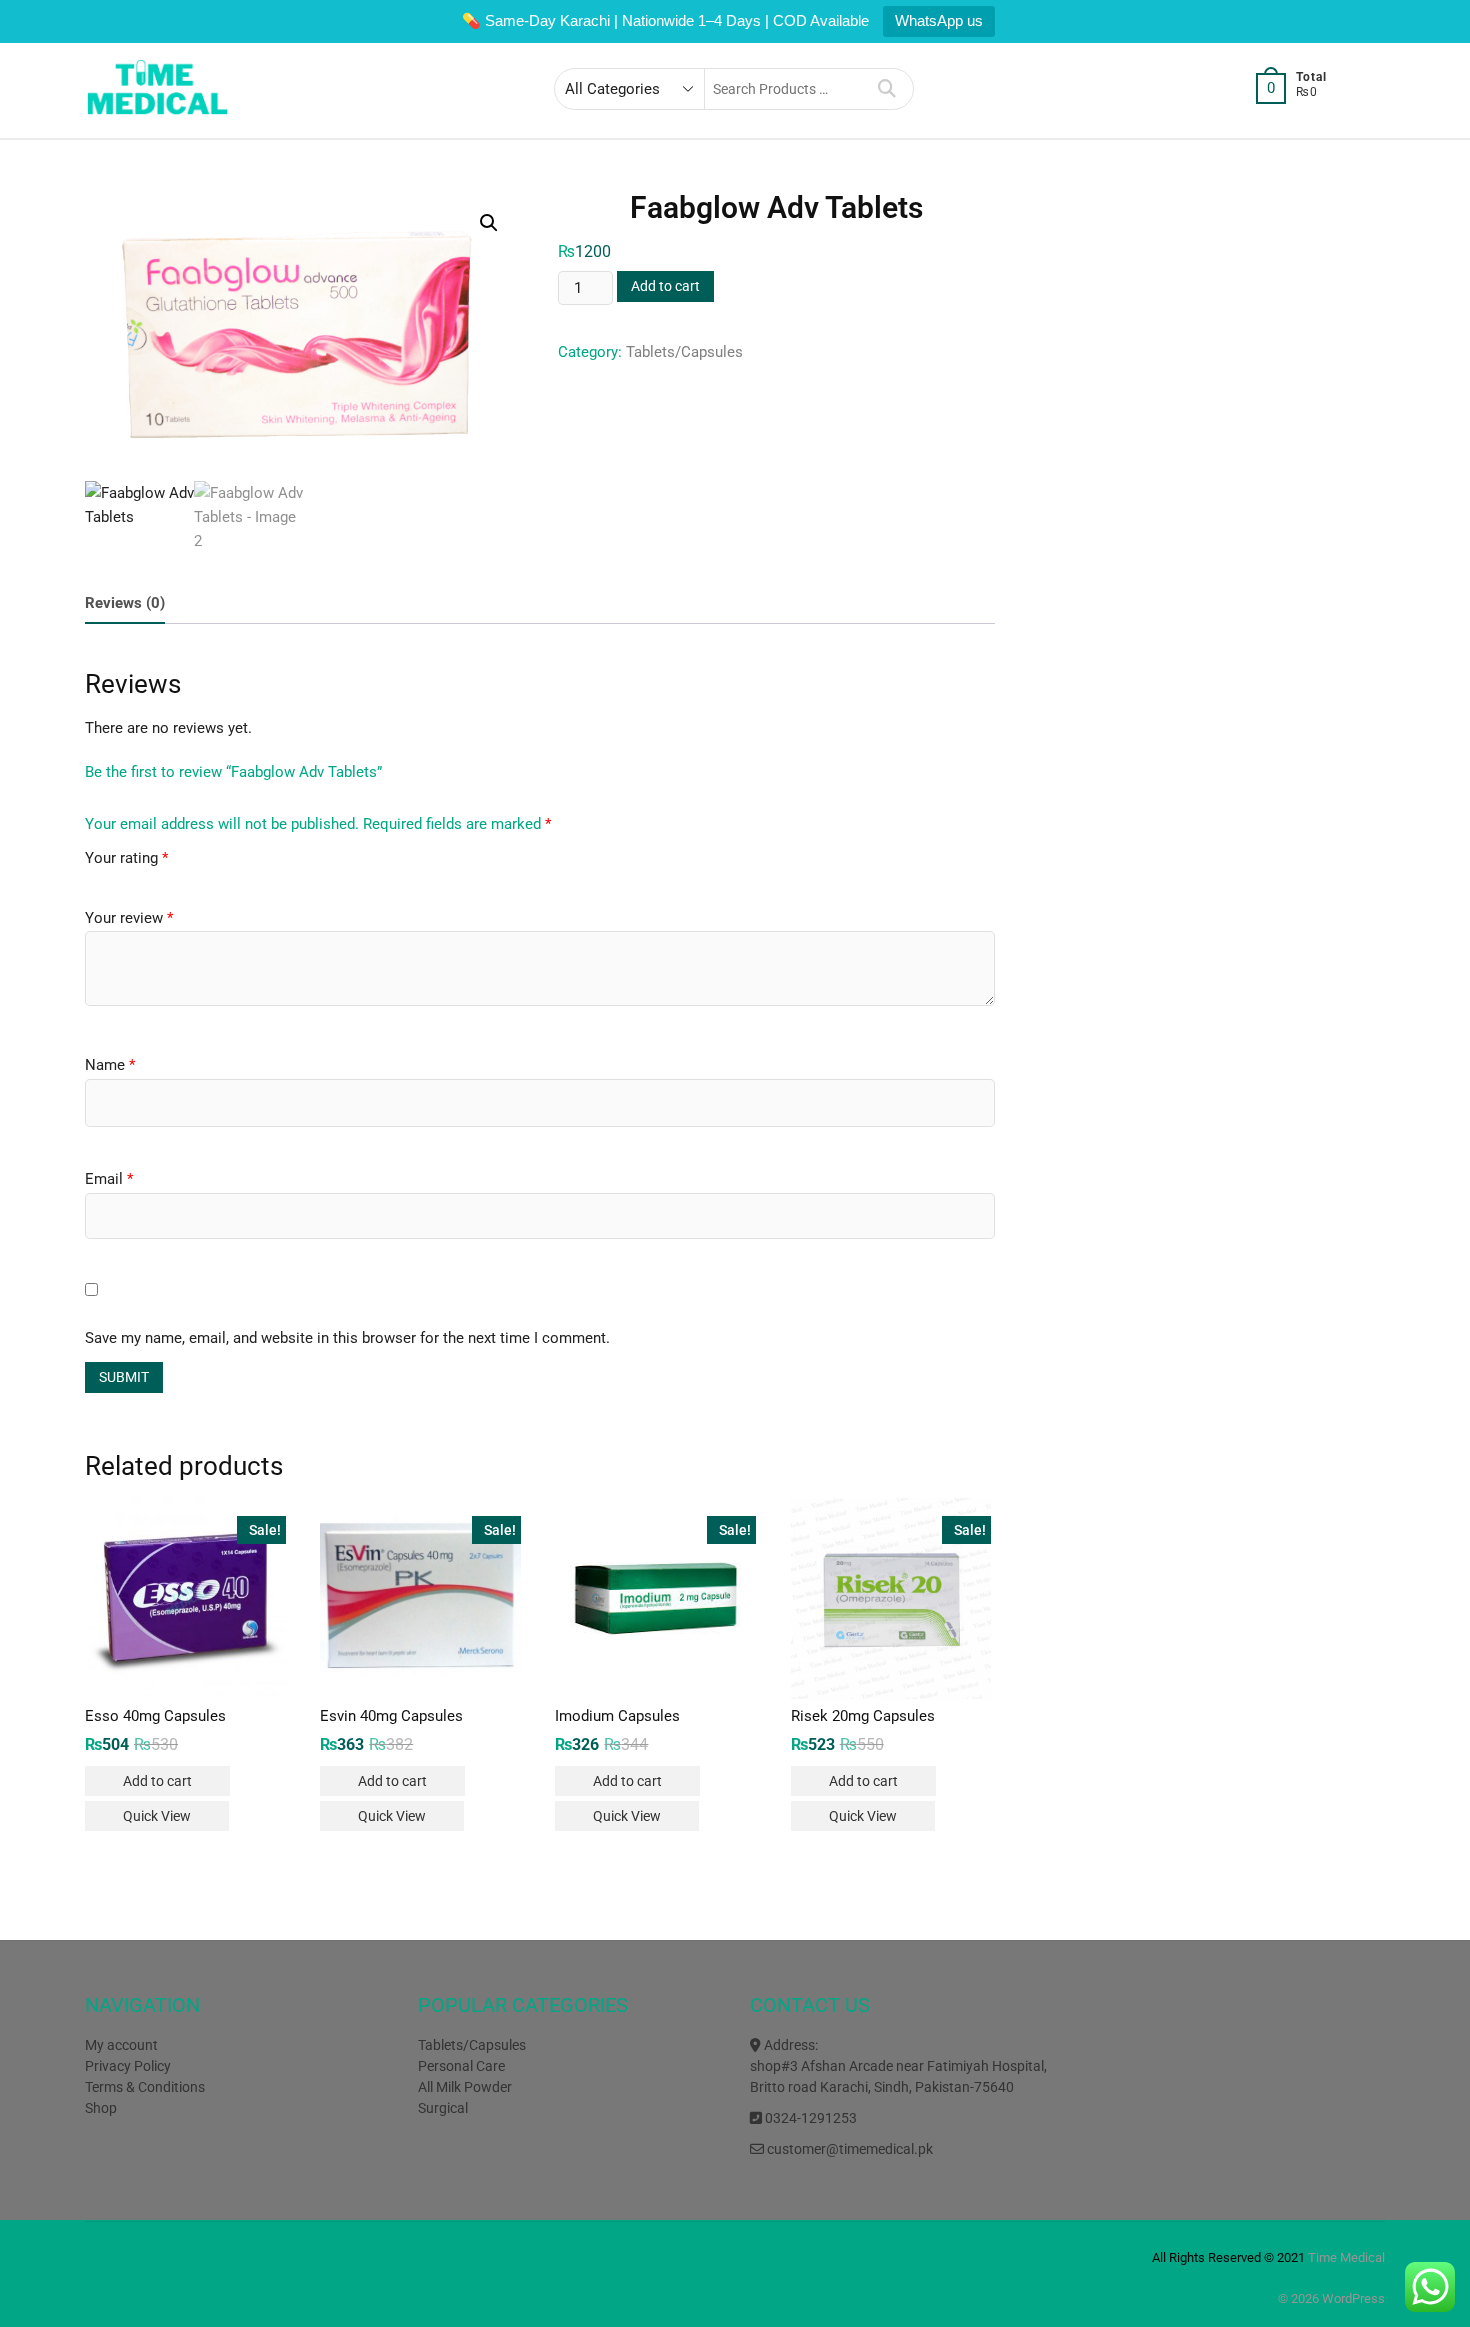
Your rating (126, 858)
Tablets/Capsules (684, 352)
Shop (101, 2108)
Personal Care (461, 2066)
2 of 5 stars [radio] (104, 883)
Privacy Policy (128, 2066)
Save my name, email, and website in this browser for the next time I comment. (347, 1338)
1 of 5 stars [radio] (90, 883)
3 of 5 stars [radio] (118, 883)
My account (121, 2045)
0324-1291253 (809, 2118)
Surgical (443, 2108)
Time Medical (1346, 2257)
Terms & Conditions (145, 2087)
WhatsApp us (939, 20)
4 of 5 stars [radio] (132, 883)
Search (887, 89)
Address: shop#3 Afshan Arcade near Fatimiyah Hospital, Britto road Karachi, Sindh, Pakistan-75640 (898, 2066)
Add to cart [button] (157, 1781)
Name (110, 1065)
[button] (489, 223)
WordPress (1353, 2298)
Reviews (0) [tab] (125, 603)
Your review (129, 918)
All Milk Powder (465, 2087)
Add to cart (665, 286)
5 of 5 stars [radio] (146, 883)
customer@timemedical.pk (848, 2149)
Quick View (157, 1816)
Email (109, 1179)
